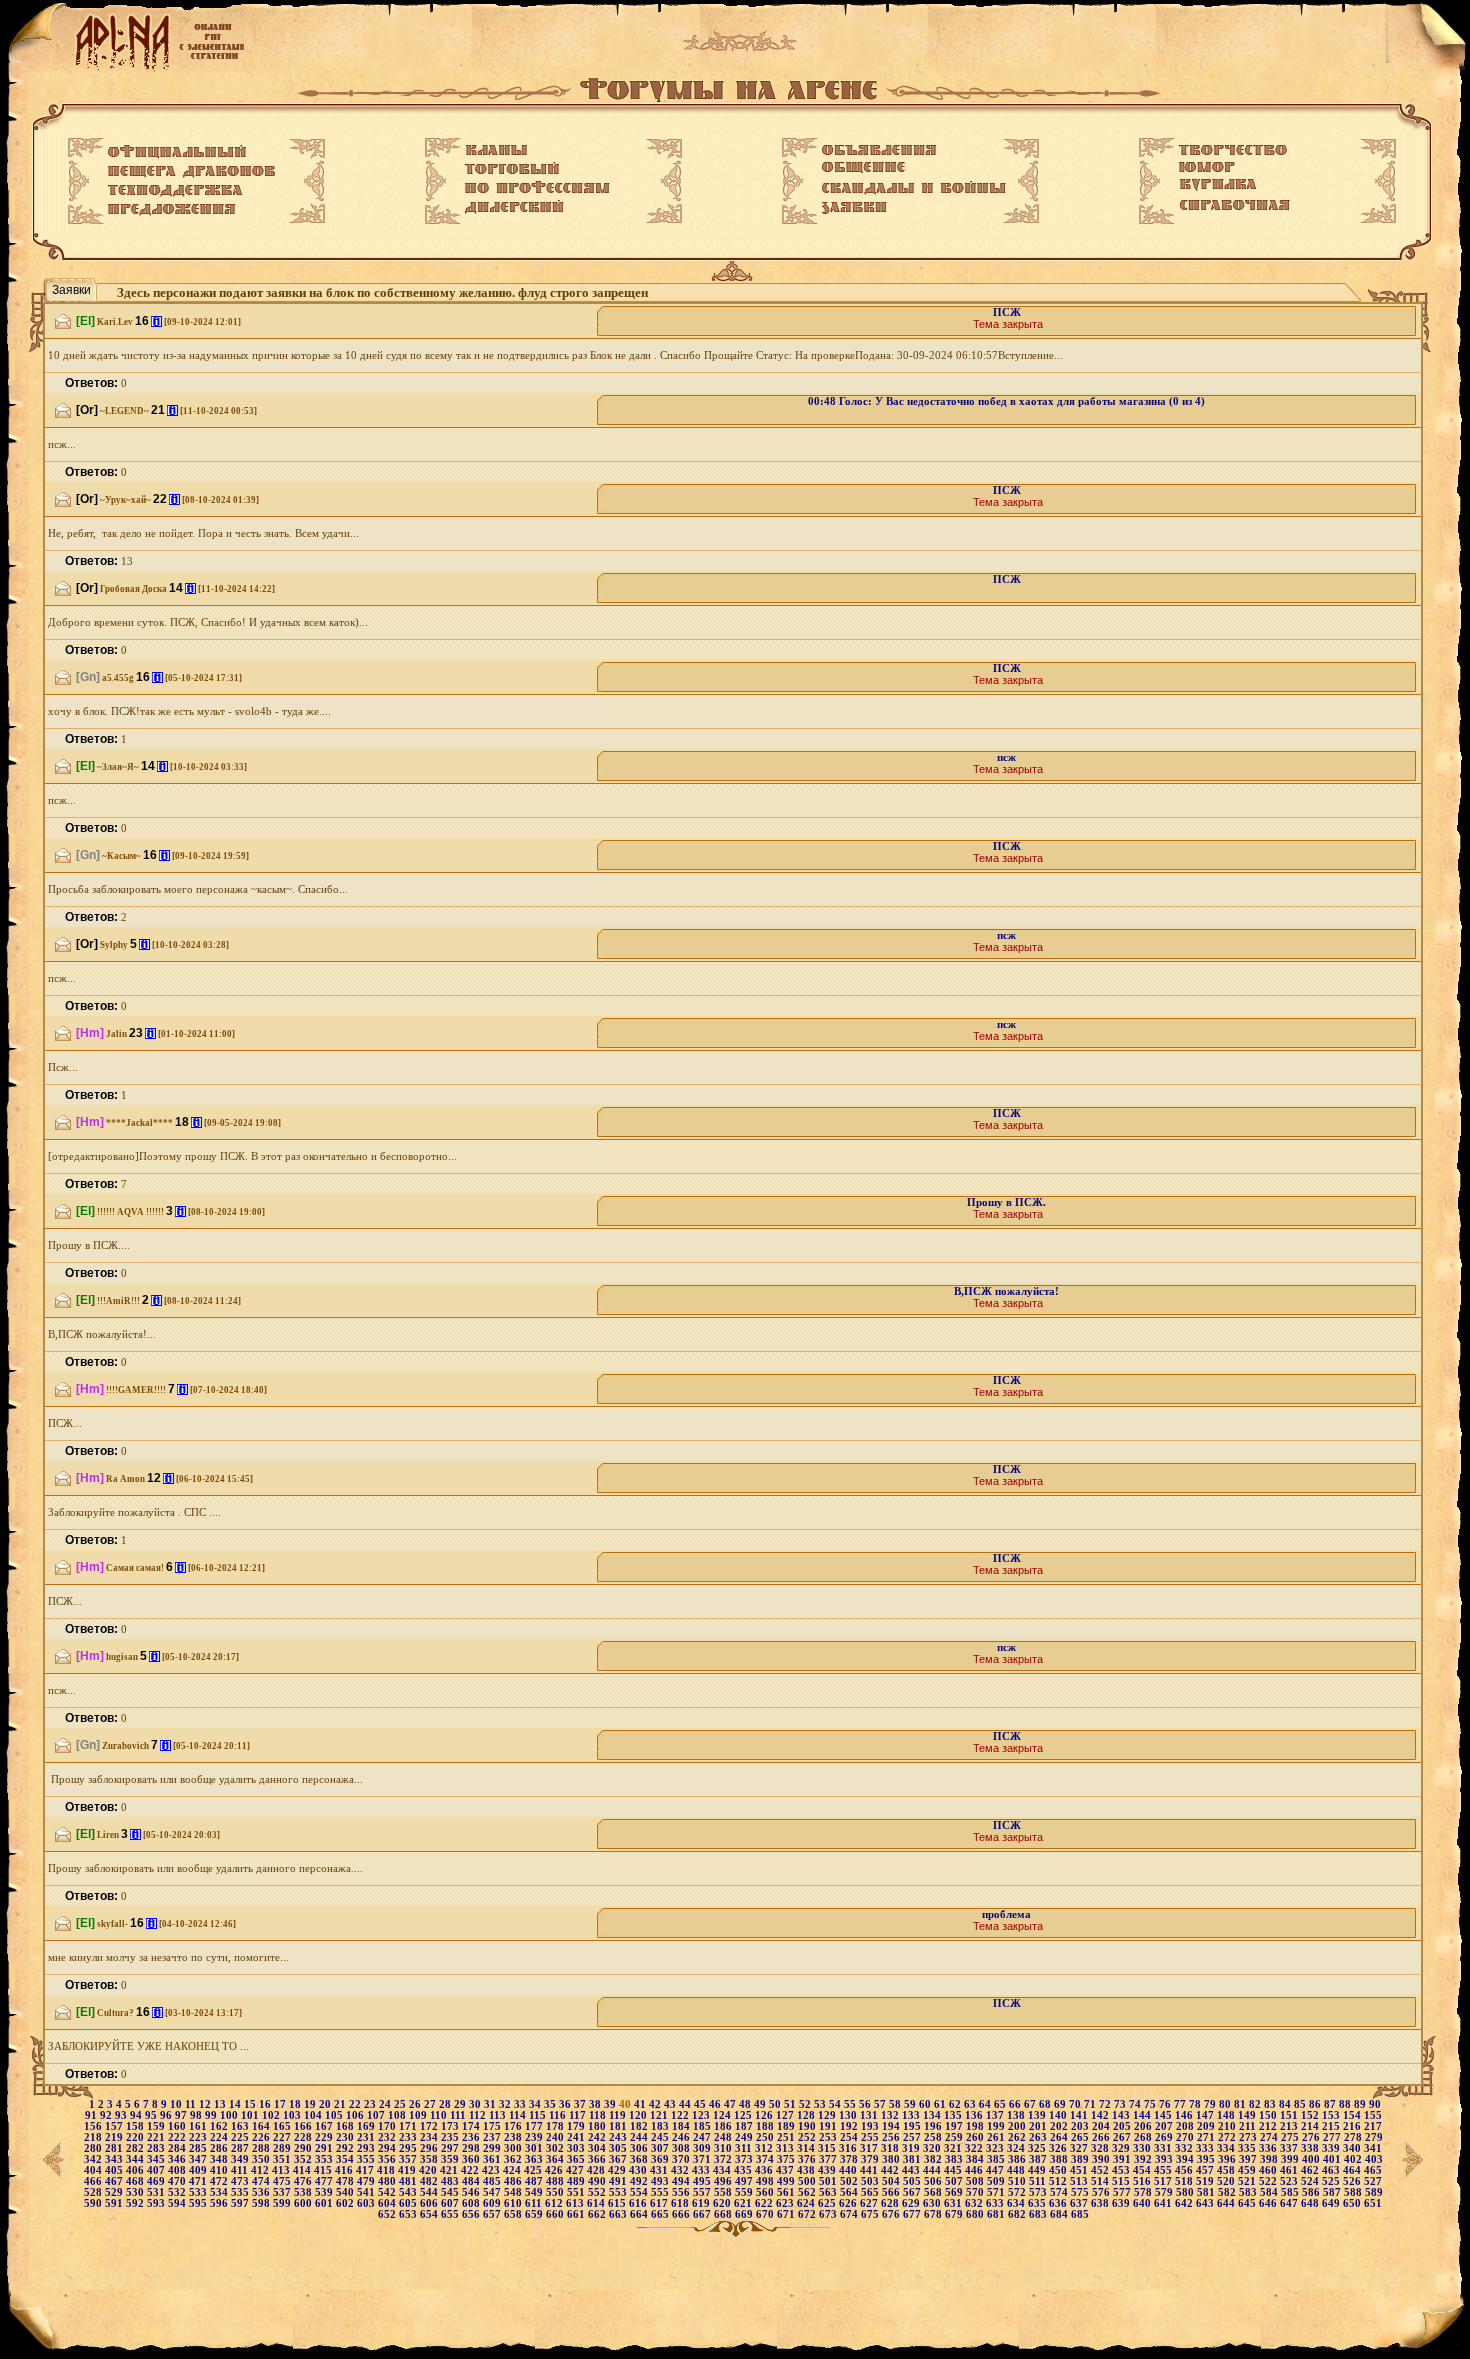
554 (640, 2192)
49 (761, 2104)
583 (1249, 2192)
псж (1006, 757)
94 (137, 2115)
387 (1039, 2159)
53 (821, 2104)
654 (430, 2214)
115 (539, 2115)
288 (262, 2148)
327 (1080, 2148)
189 (787, 2126)
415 (324, 2170)
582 (1228, 2192)
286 (220, 2148)
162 (220, 2126)
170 (388, 2126)
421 (450, 2170)
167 (325, 2126)
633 (996, 2203)
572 (1018, 2192)
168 (346, 2126)
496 (724, 2181)
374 (766, 2159)
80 (1226, 2104)
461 (1290, 2170)
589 (1374, 2192)
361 (493, 2159)
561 (787, 2192)
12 (206, 2104)
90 (1375, 2104)
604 (388, 2203)
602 (346, 2203)
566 (892, 2192)
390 (1102, 2159)
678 (934, 2214)
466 (94, 2181)
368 (640, 2159)
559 (745, 2192)
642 (1185, 2203)
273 (1249, 2137)
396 (1228, 2159)
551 (577, 2192)
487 (535, 2181)
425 (534, 2170)
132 (891, 2115)
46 (716, 2104)
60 (926, 2104)
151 (1290, 2115)
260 (976, 2137)
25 (401, 2104)
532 (178, 2192)
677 (913, 2214)
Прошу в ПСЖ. (1006, 1202)
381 (913, 2159)
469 (157, 2181)
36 (566, 2104)
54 (836, 2104)
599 (283, 2203)
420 (429, 2170)
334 (1227, 2148)
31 (491, 2104)
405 (115, 2170)
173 (451, 2126)
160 (178, 2126)
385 (997, 2159)
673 (829, 2214)
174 (472, 2126)
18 (296, 2104)
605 (409, 2203)
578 (1144, 2192)
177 (535, 2126)
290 (304, 2148)
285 (199, 2148)
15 (251, 2104)
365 (577, 2159)
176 (514, 2126)
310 (724, 2148)
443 (912, 2170)
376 (808, 2159)
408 (178, 2170)
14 (236, 2104)
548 (514, 2192)
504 (892, 2181)
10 (177, 2104)
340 (1353, 2148)
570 (976, 2192)
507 (955, 2181)
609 (493, 2203)
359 (451, 2159)
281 (115, 2148)
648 (1311, 2203)
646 (1269, 2203)
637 (1080, 2203)
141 (1080, 2115)
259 (955, 2137)
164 (262, 2126)
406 (136, 2170)
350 (262, 2159)
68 (1046, 2104)
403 (1374, 2159)
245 (661, 2137)
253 (829, 2137)
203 (1081, 2126)
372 (724, 2159)
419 (408, 2170)
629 (912, 2203)
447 (996, 2170)
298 (472, 2148)
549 (535, 2192)
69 (1061, 2104)
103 (293, 2115)
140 (1059, 2115)
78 (1196, 2104)
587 (1333, 2192)
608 (472, 2203)
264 (1060, 2137)
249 (745, 2137)
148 (1227, 2115)
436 (765, 2170)
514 (1101, 2181)
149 (1248, 2115)
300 (514, 2148)
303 (577, 2148)
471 (199, 2181)
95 (152, 2115)
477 (325, 2181)
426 (555, 2170)
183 (661, 2126)
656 (472, 2214)
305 (619, 2148)
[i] (156, 321)
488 (556, 2181)
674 (850, 2214)
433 (702, 2170)
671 (787, 2214)
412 (261, 2170)
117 (579, 2115)
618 (681, 2203)
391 (1123, 2159)
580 (1186, 2192)
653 (409, 2214)
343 (115, 2159)
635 (1038, 2203)
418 (387, 2170)
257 (913, 2137)
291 (325, 2148)
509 (997, 2181)
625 (828, 2203)
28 (446, 2104)
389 (1081, 2159)
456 (1185, 2170)
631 (954, 2203)
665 (661, 2214)
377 (829, 2159)
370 (682, 2159)
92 (107, 2115)
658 (514, 2214)
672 (808, 2214)
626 (849, 2203)
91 (92, 2115)
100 (230, 2115)
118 (599, 2115)
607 (451, 2203)
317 (870, 2148)
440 (849, 2170)
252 (808, 2137)
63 (971, 2104)
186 (724, 2126)
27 (431, 2104)
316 (849, 2148)
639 (1122, 2203)
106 (356, 2115)
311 (745, 2148)
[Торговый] (512, 168)
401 (1333, 2159)
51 (791, 2104)
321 (954, 2148)
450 (1059, 2170)
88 (1346, 2104)
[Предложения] (172, 210)
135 (954, 2115)
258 (934, 2137)
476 (304, 2181)
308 (682, 2148)
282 (136, 2148)
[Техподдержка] (175, 191)
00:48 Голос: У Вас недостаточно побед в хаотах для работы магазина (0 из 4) (1006, 401)
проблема (1006, 1914)
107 (377, 2115)
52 (806, 2104)
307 (661, 2148)
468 (136, 2181)
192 (850, 2126)
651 (1373, 2203)
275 (1291, 2137)
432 (681, 2170)
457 (1206, 2170)
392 (1144, 2159)
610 (514, 2203)
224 (220, 2137)
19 (311, 2104)
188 (766, 2126)
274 (1270, 2137)
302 (556, 2148)
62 (956, 2104)
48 (746, 2104)
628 (891, 2203)
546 (472, 2192)
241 (577, 2137)
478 (346, 2181)
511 (1039, 2181)
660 (556, 2214)
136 (975, 2115)
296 (430, 2148)
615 (618, 2203)
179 (577, 2126)
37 (581, 2104)
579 (1165, 2192)
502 (850, 2181)
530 (136, 2192)
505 (913, 2181)
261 (997, 2137)
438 (807, 2170)
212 (1269, 2126)
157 (115, 2126)
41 (641, 2104)
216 (1353, 2126)
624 (807, 2203)
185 (703, 2126)
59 (911, 2104)
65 (1001, 2104)
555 (661, 2192)
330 (1143, 2148)
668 (724, 2214)
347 (199, 2159)
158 (136, 2126)
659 (535, 2214)
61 (941, 2104)
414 (303, 2170)
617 (660, 2203)
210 (1228, 2126)
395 (1207, 2159)
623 (786, 2203)
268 (1144, 2137)
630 (933, 2203)
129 (828, 2115)
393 (1165, 2159)
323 (996, 2148)
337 (1290, 2148)
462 (1311, 2170)
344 (136, 2159)
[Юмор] (1207, 167)
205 (1123, 2126)
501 (829, 2181)
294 (388, 2148)
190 (808, 2126)
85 (1301, 2104)
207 (1165, 2126)
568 (934, 2192)
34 (536, 2104)
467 (115, 2181)
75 (1151, 2104)
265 (1081, 2137)
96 (167, 2115)
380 (892, 2159)
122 (681, 2115)
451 (1080, 2170)
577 (1123, 2192)
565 (871, 2192)
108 (398, 2115)
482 (430, 2181)
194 (892, 2126)
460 (1269, 2170)
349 (241, 2159)
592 (136, 2203)
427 (576, 2170)
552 (598, 2192)
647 (1290, 2203)
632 (975, 2203)
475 (283, 2181)
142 (1101, 2115)
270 (1186, 2137)
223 (199, 2137)
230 (346, 2137)
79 (1211, 2104)
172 (430, 2126)
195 (913, 2126)
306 (640, 2148)
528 (94, 2192)
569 (955, 2192)
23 (371, 2104)
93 (122, 2115)
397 (1249, 2159)
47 (731, 2104)
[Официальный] (177, 152)
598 (262, 2203)
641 (1164, 2203)
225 (241, 2137)
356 (388, 2159)
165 (283, 2126)
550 (556, 2192)
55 (851, 2104)
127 (786, 2115)
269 (1165, 2137)
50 (776, 2104)
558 (724, 2192)
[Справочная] (1234, 205)
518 (1185, 2181)
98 (197, 2115)
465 (1373, 2170)
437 (786, 2170)
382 (934, 2159)
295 (409, 2148)
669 (745, 2214)
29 (461, 2104)
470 (178, 2181)
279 (1374, 2137)
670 (766, 2214)
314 (807, 2148)
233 (409, 2137)
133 (912, 2115)
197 (955, 2126)
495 (703, 2181)
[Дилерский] (514, 207)
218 (94, 2137)
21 (341, 2104)
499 (787, 2181)
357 (409, 2159)
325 (1038, 2148)
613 (576, 2203)
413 (282, 2170)
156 (94, 2126)
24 (386, 2104)
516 (1143, 2181)
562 (808, 2192)
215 (1332, 2126)
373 (745, 2159)
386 (1018, 2159)
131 (870, 2115)
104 (314, 2115)
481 (409, 2181)
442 (891, 2170)
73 (1121, 2104)
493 (661, 2181)
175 (493, 2126)
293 (367, 2148)
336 (1269, 2148)
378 (850, 2159)
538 (304, 2192)
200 (1018, 2126)
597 (241, 2203)
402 (1354, 2159)
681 (997, 2214)
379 (871, 2159)
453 (1122, 2170)
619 (702, 2203)
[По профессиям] (537, 187)
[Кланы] (496, 150)
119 (619, 2115)
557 (703, 2192)
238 (514, 2137)
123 (702, 2115)
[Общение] (863, 168)
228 (304, 2137)
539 (325, 2192)
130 (849, 2115)
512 (1059, 2181)
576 (1102, 2192)
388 (1060, 2159)
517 (1164, 2181)
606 (430, 2203)
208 (1186, 2126)
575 (1081, 2192)
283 (157, 2148)
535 (241, 2192)
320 (933, 2148)
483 (451, 2181)
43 (671, 2104)
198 (976, 2126)
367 (619, 2159)
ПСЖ (1007, 312)
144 (1143, 2115)
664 (640, 2214)
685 (1080, 2214)
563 (829, 2192)
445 (954, 2170)
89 (1361, 2104)
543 (409, 2192)
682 (1018, 2214)
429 (618, 2170)
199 (997, 2126)
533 (199, 2192)
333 (1206, 2148)
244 (640, 2137)
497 (745, 2181)
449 (1038, 2170)
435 (744, 2170)
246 (682, 2137)
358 (430, 2159)
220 (136, 2137)
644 (1227, 2203)
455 (1164, 2170)
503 (871, 2181)
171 (409, 2126)
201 (1039, 2126)
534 (220, 2192)
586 (1312, 2192)
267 (1123, 2137)
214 (1311, 2126)
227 (283, 2137)
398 (1270, 2159)
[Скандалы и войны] (914, 188)
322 (975, 2148)
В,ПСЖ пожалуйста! (1006, 1291)
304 (598, 2148)
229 (325, 2137)
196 (934, 2126)
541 (367, 2192)
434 (723, 2170)
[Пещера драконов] (191, 172)
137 (996, 2115)
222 (178, 2137)
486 (514, 2181)
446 (975, 2170)
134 (933, 2115)
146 (1185, 2115)
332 (1185, 2148)
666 (682, 2214)
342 (94, 2159)
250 (766, 2137)
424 (513, 2170)
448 (1017, 2170)
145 (1164, 2115)
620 (723, 2203)
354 (346, 2159)
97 (182, 2115)
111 (459, 2115)
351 (283, 2159)
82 (1256, 2104)
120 (639, 2115)
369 (661, 2159)
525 (1332, 2181)
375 (787, 2159)
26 (416, 2104)
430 (639, 2170)
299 (493, 2148)
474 (262, 2181)
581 (1207, 2192)
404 (94, 2170)
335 (1248, 2148)
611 (535, 2203)
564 (850, 2192)
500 (808, 2181)
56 (866, 2104)
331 (1164, 2148)
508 (976, 2181)
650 (1353, 2203)
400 (1312, 2159)
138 (1017, 2115)
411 (241, 2170)
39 (611, 2104)
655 (451, 2214)
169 (367, 2126)
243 (619, 2137)
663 (619, 2214)
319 (912, 2148)
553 (619, 2192)
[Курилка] (1218, 185)
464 (1353, 2170)
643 (1206, 2203)
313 (786, 2148)
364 (556, 2159)
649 (1332, 2203)
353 (325, 2159)
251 (787, 2137)
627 (870, 2203)
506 (934, 2181)
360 (472, 2159)
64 (986, 2104)
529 (115, 2192)
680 (976, 2214)
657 (493, 2214)
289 (283, 2148)
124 (723, 2115)
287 (241, 2148)
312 (765, 2148)
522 (1269, 2181)
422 (471, 2170)
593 (157, 2203)
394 (1186, 2159)
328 (1101, 2148)
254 (850, 2137)
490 (598, 2181)
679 (955, 2214)
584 (1270, 2192)
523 (1290, 2181)
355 (367, 2159)
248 (724, 2137)
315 (828, 2148)
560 (766, 2192)
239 (535, 2137)
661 (577, 2214)
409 (199, 2170)
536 (262, 2192)
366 (598, 2159)
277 (1333, 2137)
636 (1059, 2203)
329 (1122, 2148)
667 (703, 2214)
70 (1076, 2104)
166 (304, 2126)
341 (1373, 2148)
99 (212, 2115)
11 (192, 2104)
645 (1248, 2203)
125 (744, 2115)
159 (157, 2126)
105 (335, 2115)
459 (1248, 2170)
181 (619, 2126)
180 (598, 2126)
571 (997, 2192)
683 (1039, 2214)
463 (1332, 2170)
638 (1101, 2203)
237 (493, 2137)
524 (1311, 2181)
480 (388, 2181)
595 (199, 2203)
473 (241, 2181)
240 (556, 2137)
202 (1060, 2126)
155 (1373, 2115)
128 (807, 2115)
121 (660, 2115)
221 (157, 2137)
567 (913, 2192)
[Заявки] (854, 208)
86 (1316, 2104)
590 (94, 2203)
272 (1228, 2137)
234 (430, 2137)
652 (388, 2214)
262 (1018, 2137)
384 (976, 2159)
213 (1290, 2126)
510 (1018, 2181)
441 (870, 2170)
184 (682, 2126)
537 (283, 2192)
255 (871, 2137)
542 (388, 2192)
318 (891, 2148)
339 (1332, 2148)
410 (220, 2170)
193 (871, 2126)
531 (157, 2192)
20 (326, 2104)
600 (304, 2203)
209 (1207, 2126)
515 (1122, 2181)
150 (1269, 2115)
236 (472, 2137)
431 (660, 2170)
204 (1102, 2126)
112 (479, 2115)
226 (262, 2137)
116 (559, 2115)
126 (765, 2115)
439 (828, 2170)
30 (476, 2104)
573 (1039, 2192)
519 (1206, 2181)
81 (1241, 2104)
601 (325, 2203)
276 (1312, 2137)
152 (1311, 2115)
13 (221, 2104)
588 (1354, 2192)
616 (639, 2203)
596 (220, 2203)
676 (892, 2214)
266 (1102, 2137)
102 (272, 2115)
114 (519, 2115)
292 (346, 2148)
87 (1331, 2104)
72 (1106, 2104)
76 (1166, 2104)
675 (871, 2214)
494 (682, 2181)
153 (1332, 2115)
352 (304, 2159)
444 (933, 2170)
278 (1354, 2137)
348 (220, 2159)
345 (157, 2159)
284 (178, 2148)
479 (367, 2181)
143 (1122, 2115)
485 (493, 2181)
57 (881, 2104)
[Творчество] (1233, 150)
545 (451, 2192)
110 (440, 2115)
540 (346, 2192)
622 (765, 2203)
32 (506, 2104)
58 (896, 2104)
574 (1060, 2192)
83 (1271, 2104)
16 (266, 2104)
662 (598, 2214)
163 (241, 2126)
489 (577, 2181)
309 (703, 2148)
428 (597, 2170)
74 (1136, 2104)
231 (367, 2137)
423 (492, 2170)
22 (356, 2104)
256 (892, 2137)
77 (1181, 2104)
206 (1144, 2126)
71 (1091, 2104)
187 (745, 2126)
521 (1248, 2181)
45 (701, 2104)
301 (535, 2148)
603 (367, 2203)
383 (955, 2159)
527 (1373, 2181)
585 (1291, 2192)
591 (115, 2203)
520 (1227, 2181)
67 (1031, 2104)
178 (556, 2126)
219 (115, 2137)
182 (640, 2126)
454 (1143, 2170)
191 (829, 2126)
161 (199, 2126)
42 (656, 2104)
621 (744, 2203)
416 (345, 2170)
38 (596, 2104)
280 (94, 2148)
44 (686, 2104)
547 (493, 2192)
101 (251, 2115)
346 (178, 2159)
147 (1206, 2115)
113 (499, 2115)
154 (1353, 2115)
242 (598, 2137)
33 (521, 2104)
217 (1373, 2126)
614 (597, 2203)
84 (1286, 2104)
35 (551, 2104)
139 (1038, 2115)
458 (1227, 2170)
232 (388, 2137)
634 (1017, 2203)
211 (1249, 2126)
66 (1016, 2104)
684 (1060, 2214)
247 (703, 2137)
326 (1059, 2148)
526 (1353, 2181)
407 (157, 2170)
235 (451, 2137)
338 (1311, 2148)
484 (472, 2181)
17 (281, 2104)
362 (514, 2159)
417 (366, 2170)
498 (766, 2181)
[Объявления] (879, 150)
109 (419, 2115)
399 (1291, 2159)
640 (1143, 2203)
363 (535, 2159)
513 (1080, 2181)
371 (703, 2159)
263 (1039, 2137)
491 (619, 2181)
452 (1101, 2170)
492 (640, 2181)
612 (555, 2203)
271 (1207, 2137)
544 (430, 2192)
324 (1017, 2148)
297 (451, 2148)
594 (178, 2203)
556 (682, 2192)
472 (220, 2181)
